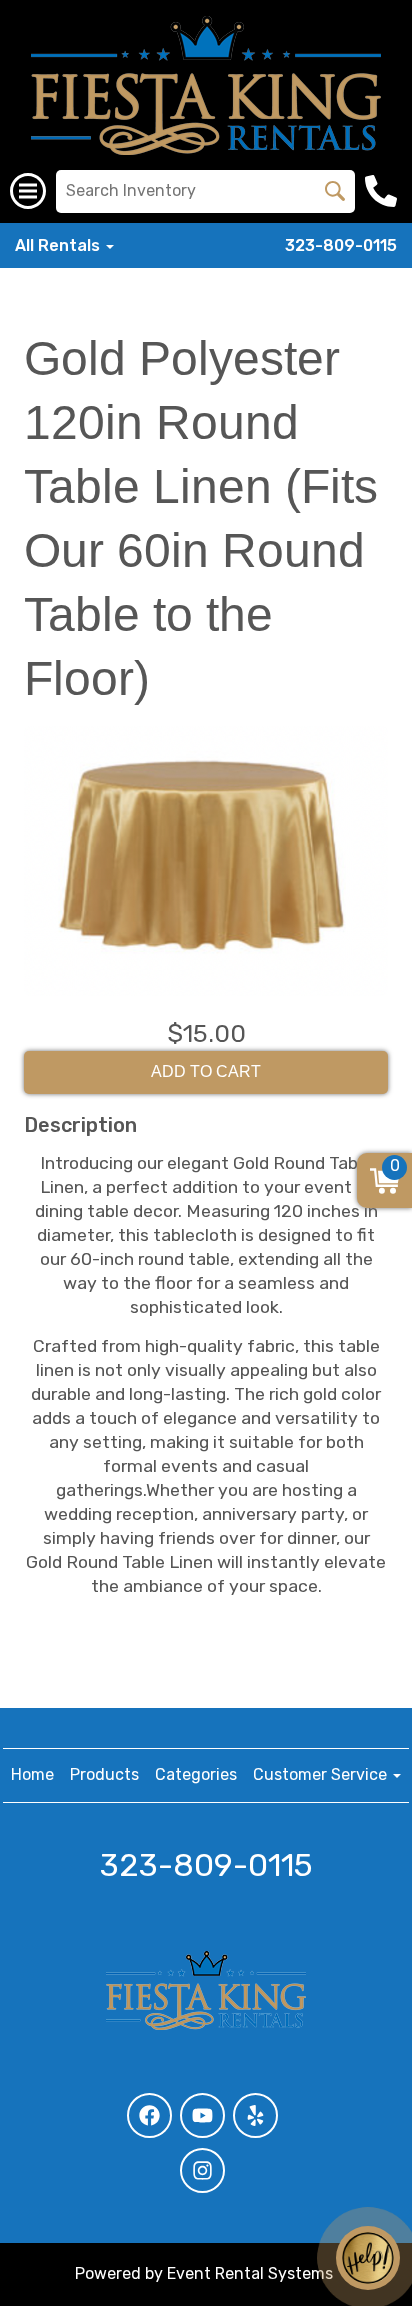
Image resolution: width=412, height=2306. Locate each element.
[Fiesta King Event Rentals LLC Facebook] (149, 2115)
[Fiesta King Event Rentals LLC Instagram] (202, 2170)
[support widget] (368, 2258)
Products (104, 1774)
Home (32, 1774)
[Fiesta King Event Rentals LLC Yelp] (255, 2115)
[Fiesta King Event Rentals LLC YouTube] (202, 2115)
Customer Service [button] (322, 1774)
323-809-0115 (341, 245)
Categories (196, 1774)
